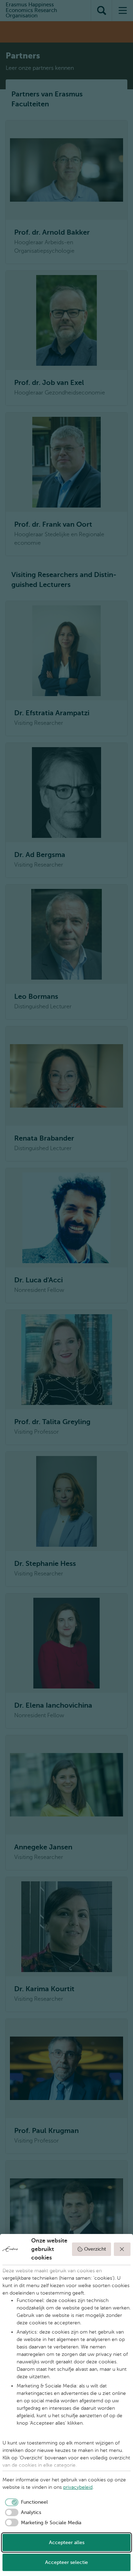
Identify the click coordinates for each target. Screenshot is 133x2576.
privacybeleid (78, 2487)
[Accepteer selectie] (122, 2249)
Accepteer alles (67, 2543)
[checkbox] (25, 2502)
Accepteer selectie (66, 2562)
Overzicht (95, 2249)
